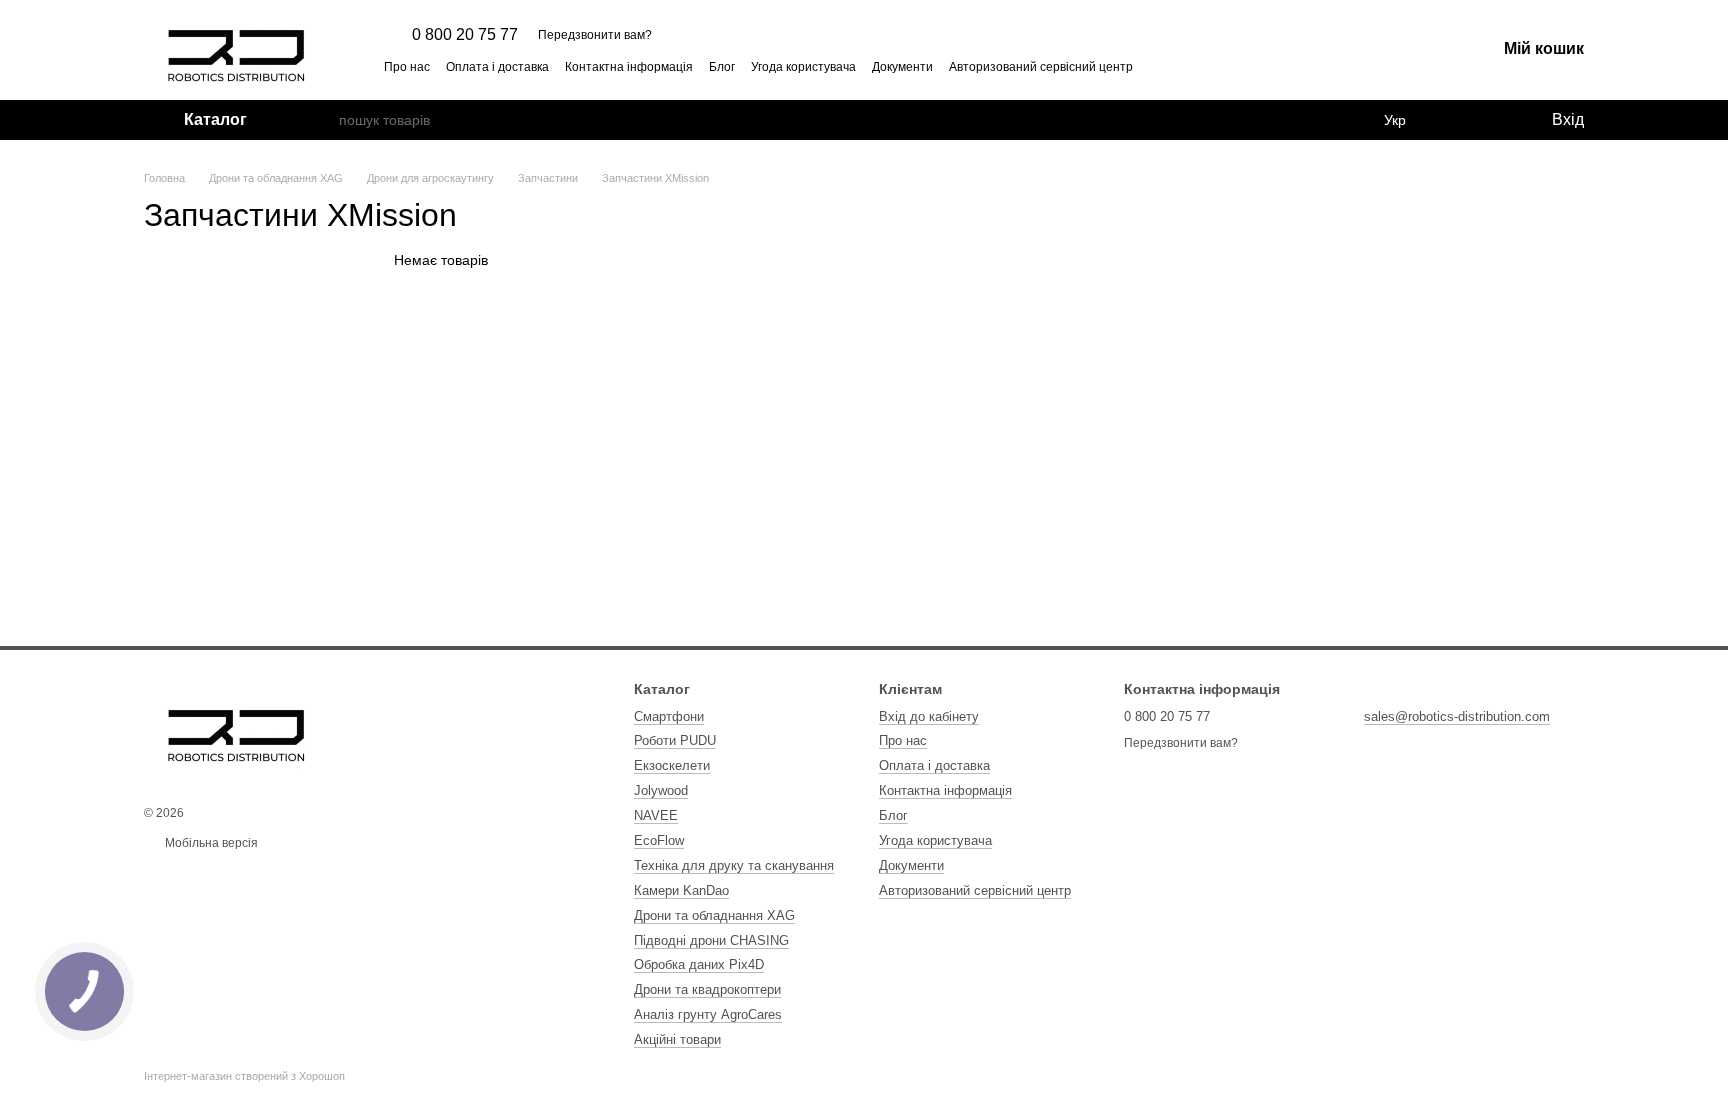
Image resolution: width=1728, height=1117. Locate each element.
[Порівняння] (1454, 120)
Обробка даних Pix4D (699, 964)
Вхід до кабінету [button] (929, 716)
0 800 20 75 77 (465, 35)
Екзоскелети (672, 765)
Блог (722, 67)
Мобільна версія (210, 843)
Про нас (407, 67)
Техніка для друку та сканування (734, 865)
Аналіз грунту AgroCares (708, 1014)
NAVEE (656, 815)
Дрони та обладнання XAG (714, 915)
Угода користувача (803, 67)
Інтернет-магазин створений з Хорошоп (244, 1076)
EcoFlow (659, 840)
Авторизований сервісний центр (1041, 67)
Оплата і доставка (497, 67)
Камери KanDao (681, 890)
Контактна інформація (629, 67)
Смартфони (669, 716)
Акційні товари (677, 1039)
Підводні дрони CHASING (711, 940)
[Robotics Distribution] (236, 730)
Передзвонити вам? (595, 35)
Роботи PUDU (675, 740)
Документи (902, 67)
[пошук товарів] (323, 120)
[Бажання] (1494, 120)
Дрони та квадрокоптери (707, 989)
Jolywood (661, 790)
